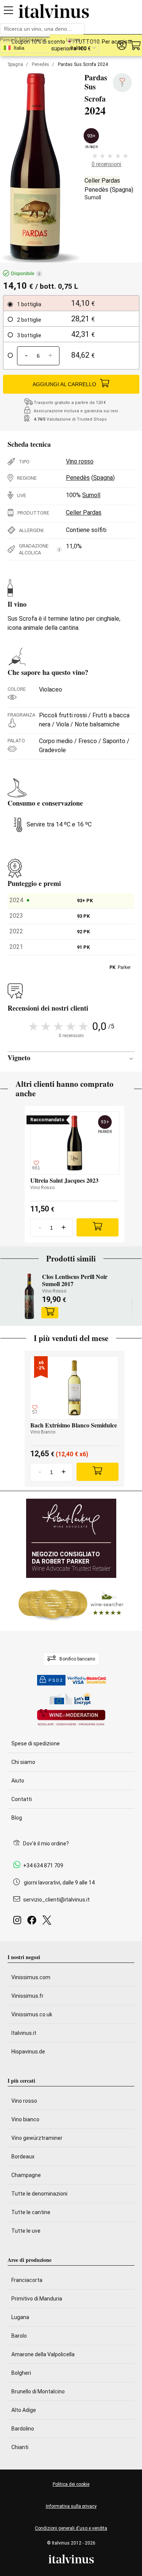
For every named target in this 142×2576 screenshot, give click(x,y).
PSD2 (56, 1680)
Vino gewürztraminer (37, 2138)
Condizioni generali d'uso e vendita (71, 2528)
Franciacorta (27, 2280)
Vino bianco (25, 2119)
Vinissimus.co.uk (32, 2014)
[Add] (98, 1227)
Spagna (15, 64)
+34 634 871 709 (43, 1865)
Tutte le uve (26, 2231)
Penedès (41, 64)
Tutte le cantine (31, 2212)
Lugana (20, 2317)
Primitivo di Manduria (37, 2299)
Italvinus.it (24, 2033)
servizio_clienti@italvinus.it (56, 1900)
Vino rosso (80, 461)
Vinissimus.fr (27, 1996)
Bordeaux (23, 2157)
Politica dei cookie (71, 2484)
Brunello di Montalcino (38, 2391)
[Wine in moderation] (71, 1718)
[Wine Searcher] (71, 1604)
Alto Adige (24, 2410)
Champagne (26, 2175)
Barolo (19, 2336)
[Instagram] (19, 1922)
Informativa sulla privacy (71, 2506)
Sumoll (93, 197)
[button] (122, 45)
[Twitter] (48, 1922)
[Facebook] (33, 1922)
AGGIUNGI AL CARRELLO (64, 384)
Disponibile (25, 274)
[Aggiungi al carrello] (50, 1313)
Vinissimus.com (31, 1977)
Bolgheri (21, 2373)
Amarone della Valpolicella (43, 2354)
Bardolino (23, 2429)
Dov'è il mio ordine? (46, 1844)
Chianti (20, 2447)
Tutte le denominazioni (39, 2194)
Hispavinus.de (28, 2052)
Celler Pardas (102, 181)
